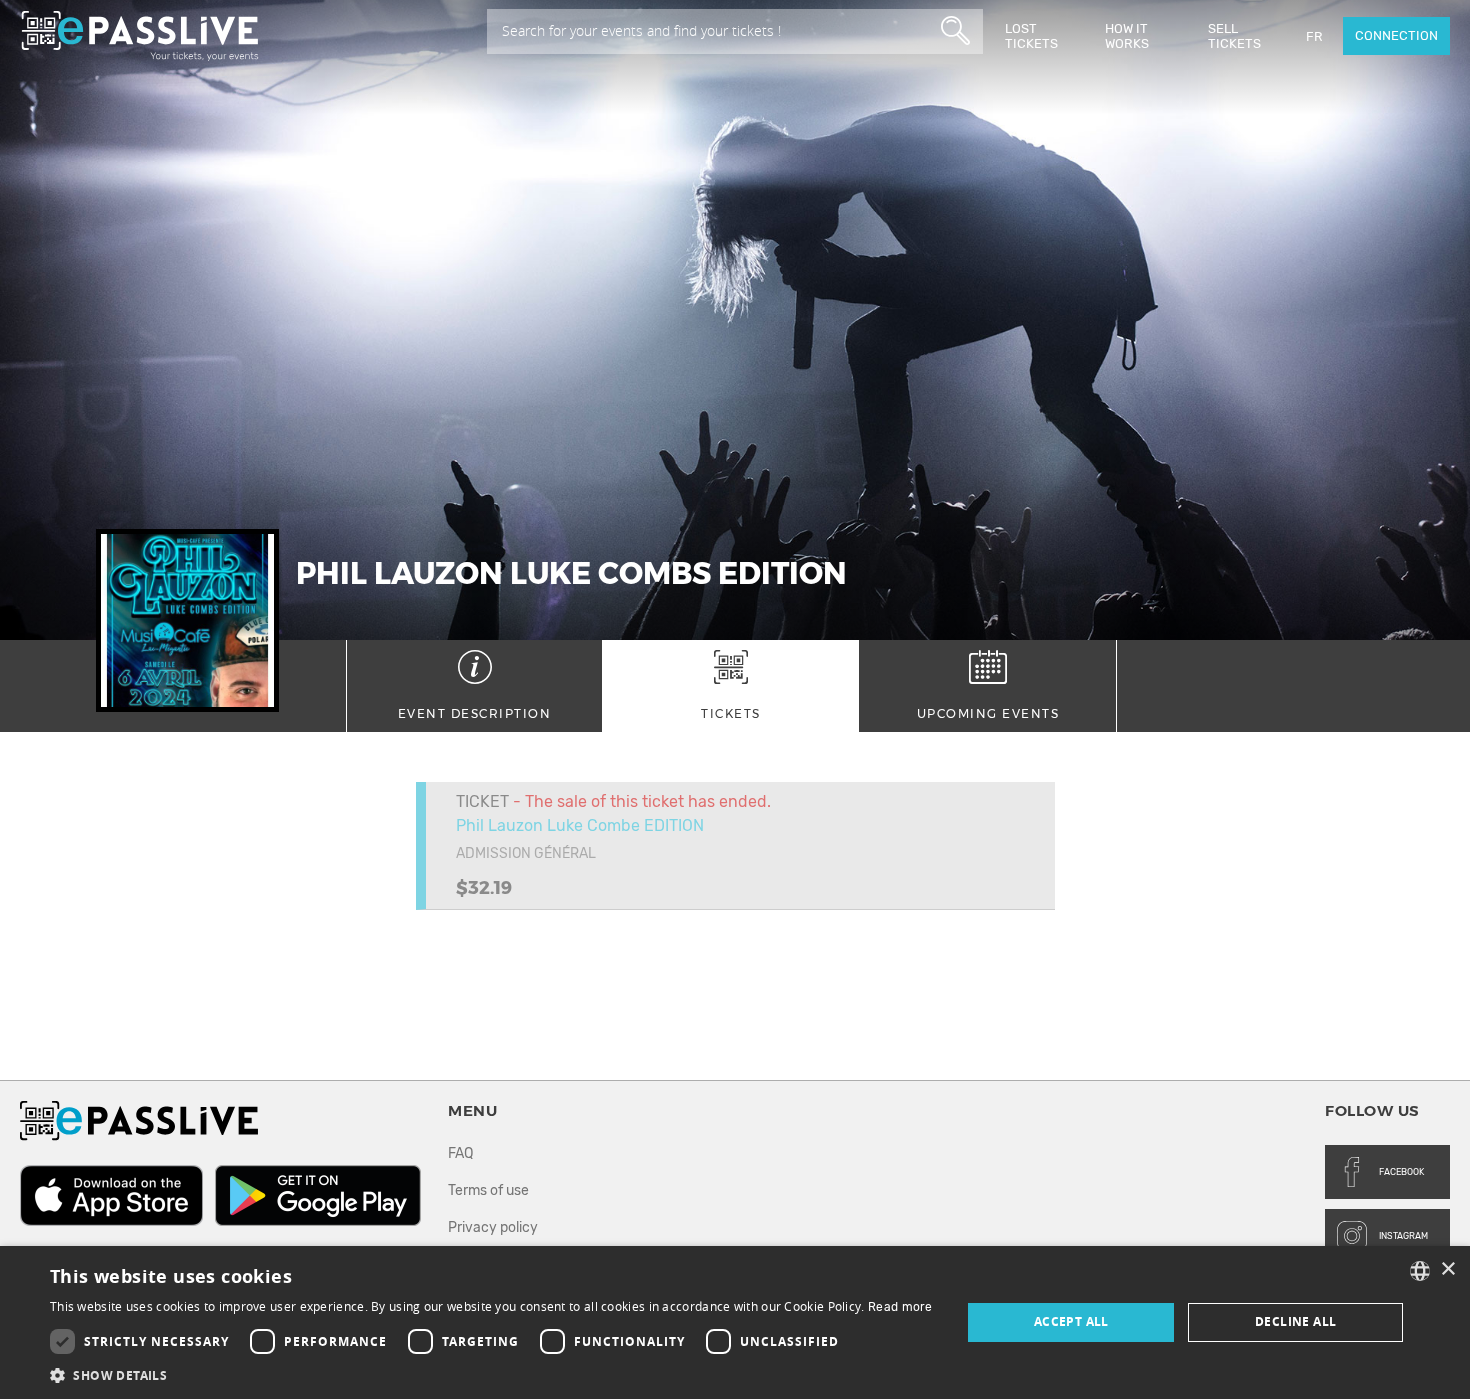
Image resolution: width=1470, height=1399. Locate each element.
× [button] (1447, 1269)
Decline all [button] (1295, 1321)
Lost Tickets (1031, 36)
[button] (491, 1374)
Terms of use (488, 1190)
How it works (1127, 36)
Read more (900, 1307)
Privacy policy (493, 1227)
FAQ (460, 1153)
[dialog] (735, 1322)
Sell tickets (1234, 36)
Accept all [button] (1071, 1321)
